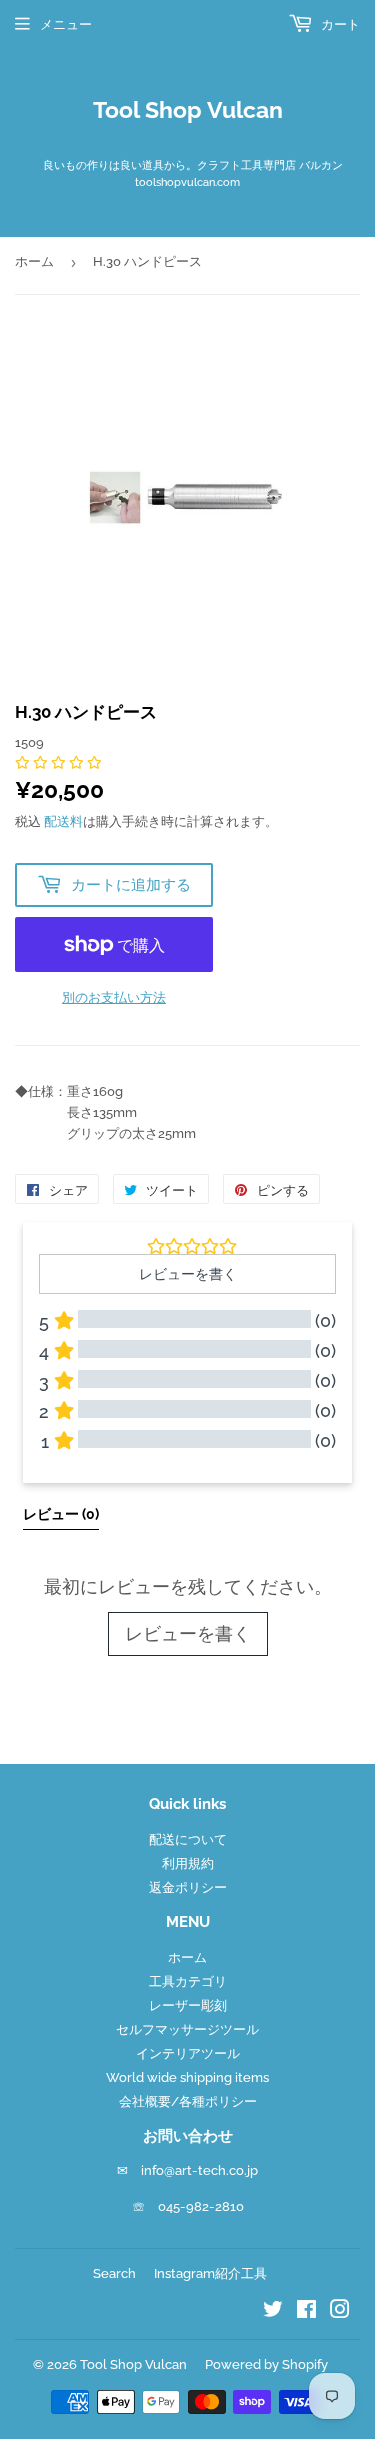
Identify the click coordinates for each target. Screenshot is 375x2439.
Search (114, 2273)
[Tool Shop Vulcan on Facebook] (306, 2312)
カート (339, 24)
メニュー (66, 24)
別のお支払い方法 (114, 997)
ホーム (34, 261)
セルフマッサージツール (187, 2029)
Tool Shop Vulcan (188, 110)
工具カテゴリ (188, 1981)
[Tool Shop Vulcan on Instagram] (340, 2312)
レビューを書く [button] (188, 1274)
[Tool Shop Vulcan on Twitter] (273, 2312)
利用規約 (188, 1863)
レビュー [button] (61, 1514)
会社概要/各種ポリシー (188, 2101)
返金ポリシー (188, 1887)
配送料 (63, 821)
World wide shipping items (187, 2077)
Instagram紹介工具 (210, 2273)
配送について (188, 1839)
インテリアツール (188, 2053)
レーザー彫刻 (188, 2005)
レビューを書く (188, 1633)
